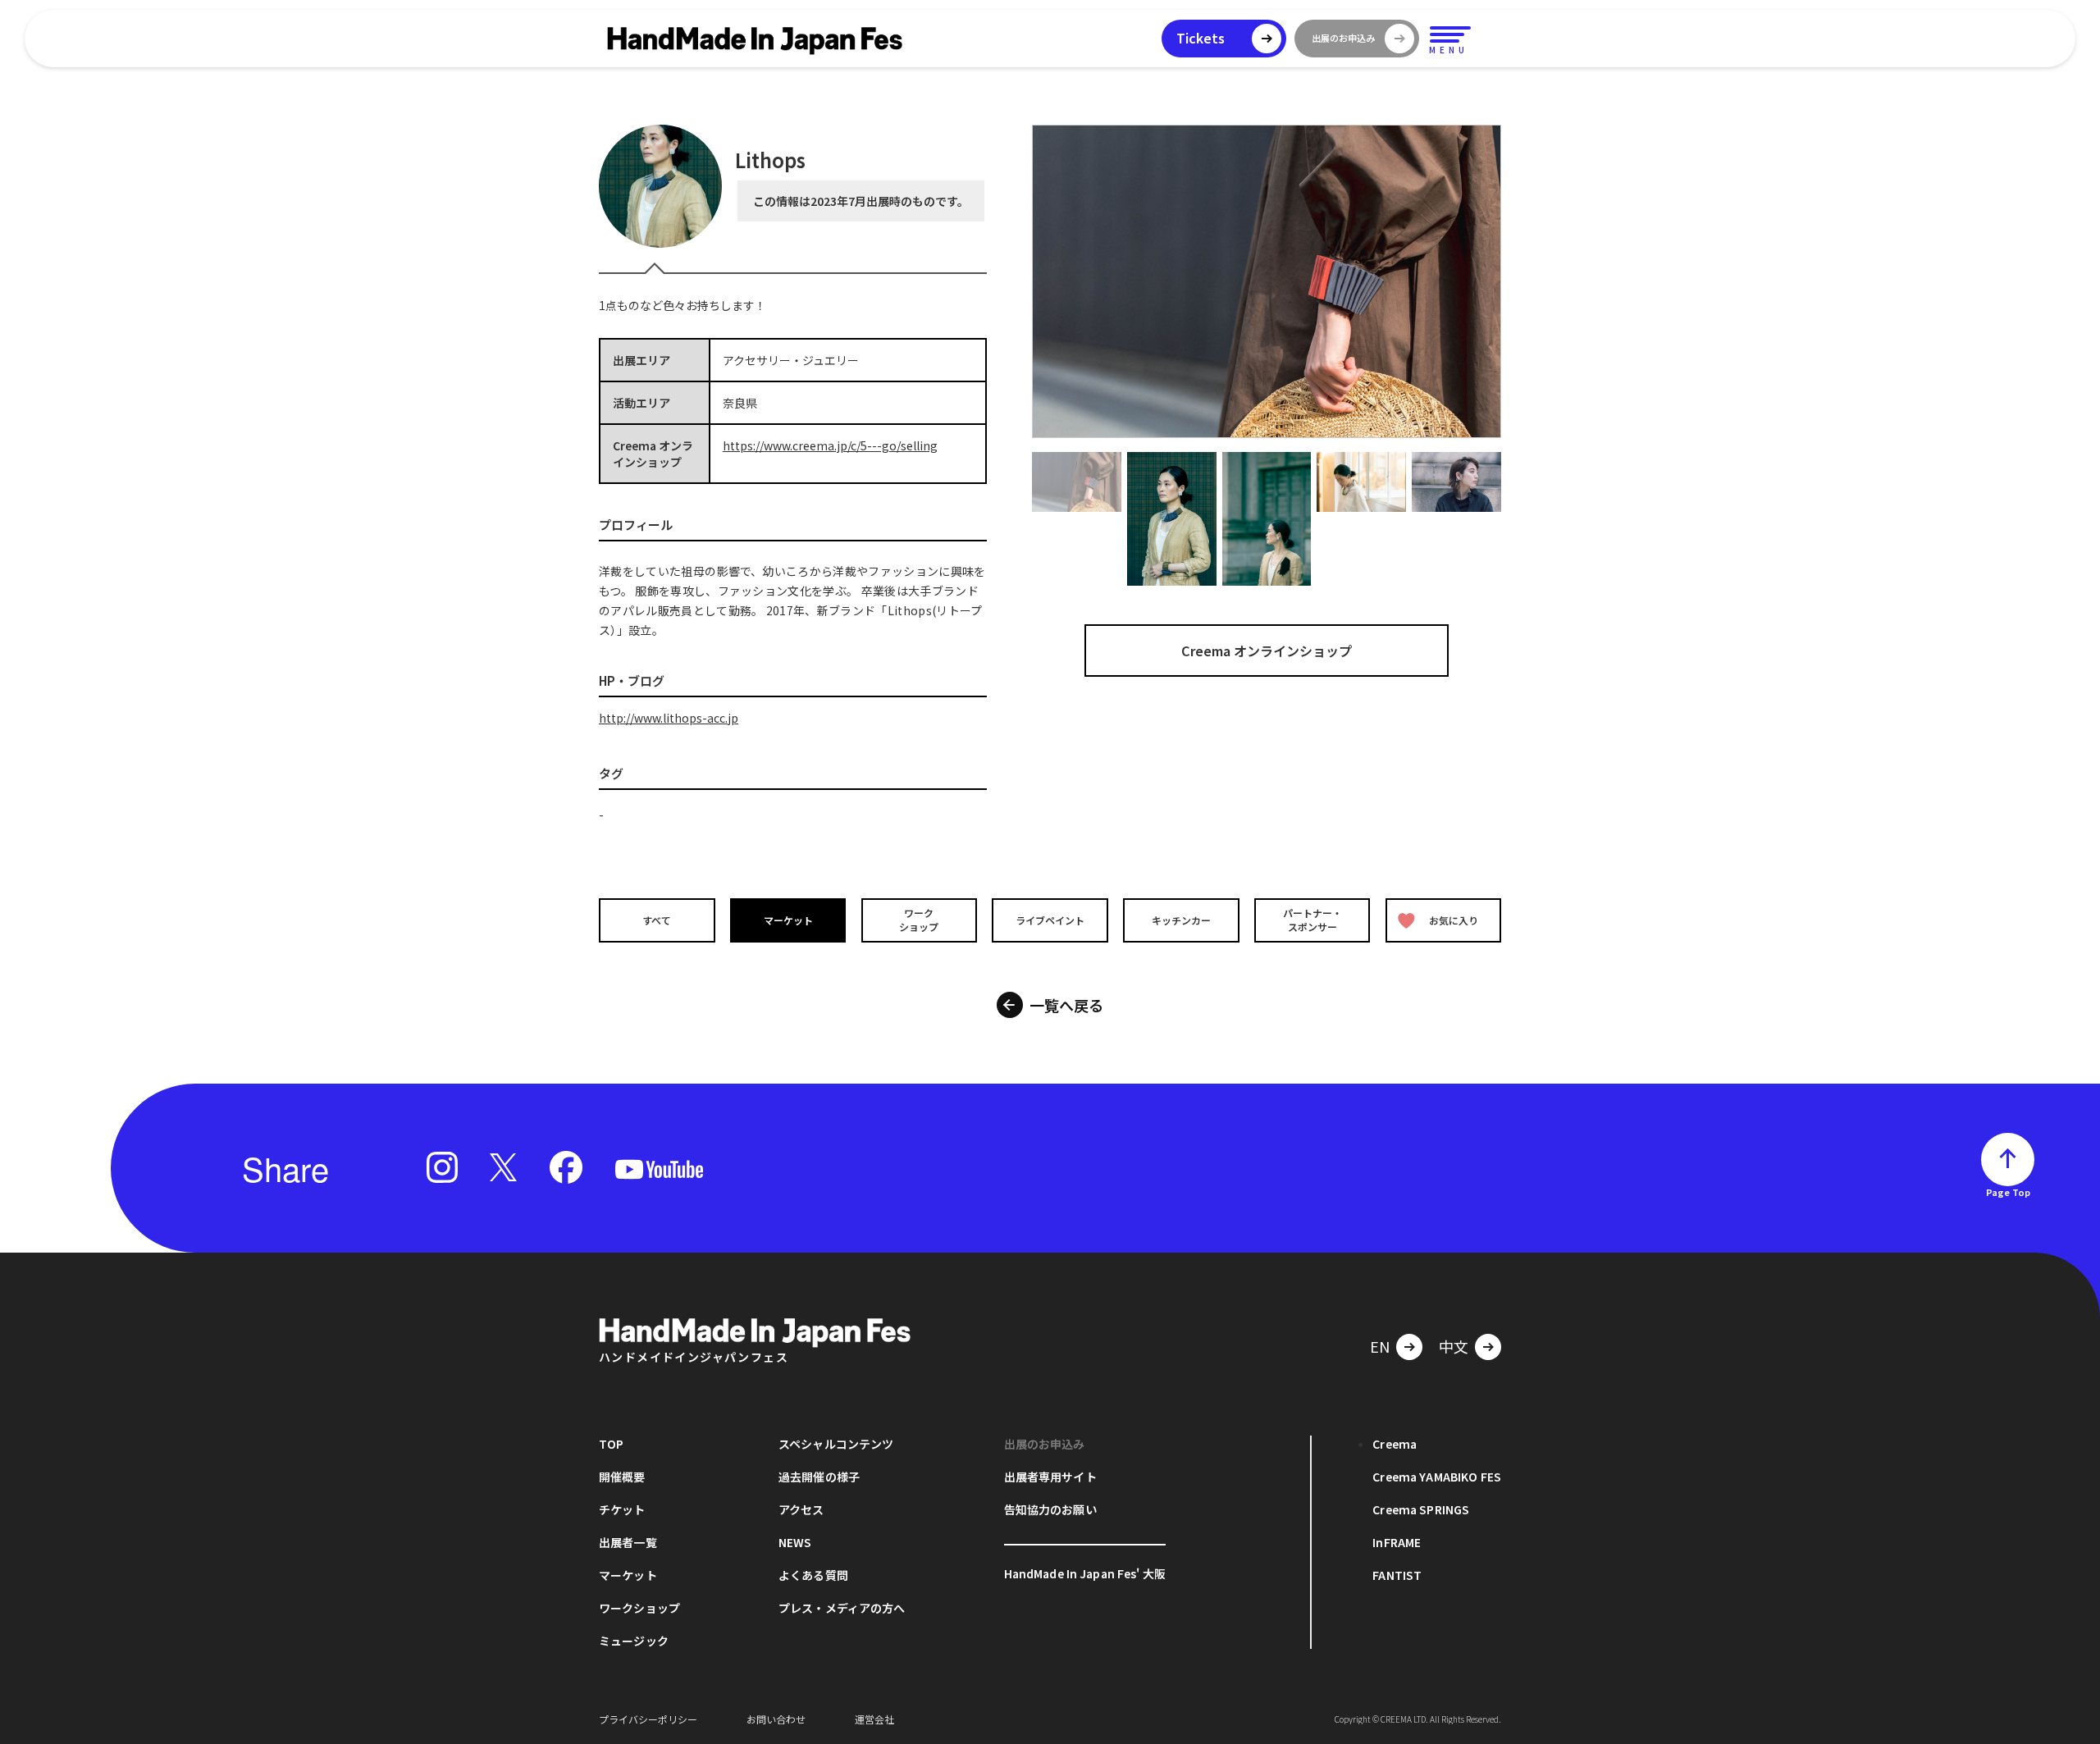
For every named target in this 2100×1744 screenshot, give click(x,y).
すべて (657, 920)
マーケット (788, 920)
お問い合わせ (776, 1719)
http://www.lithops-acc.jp (669, 718)
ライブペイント (1050, 920)
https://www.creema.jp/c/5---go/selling (830, 445)
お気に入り (1454, 920)
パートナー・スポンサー (1312, 920)
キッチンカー (1181, 920)
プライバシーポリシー (648, 1719)
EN (1380, 1346)
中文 (1454, 1346)
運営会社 (874, 1719)
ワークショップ (919, 920)
